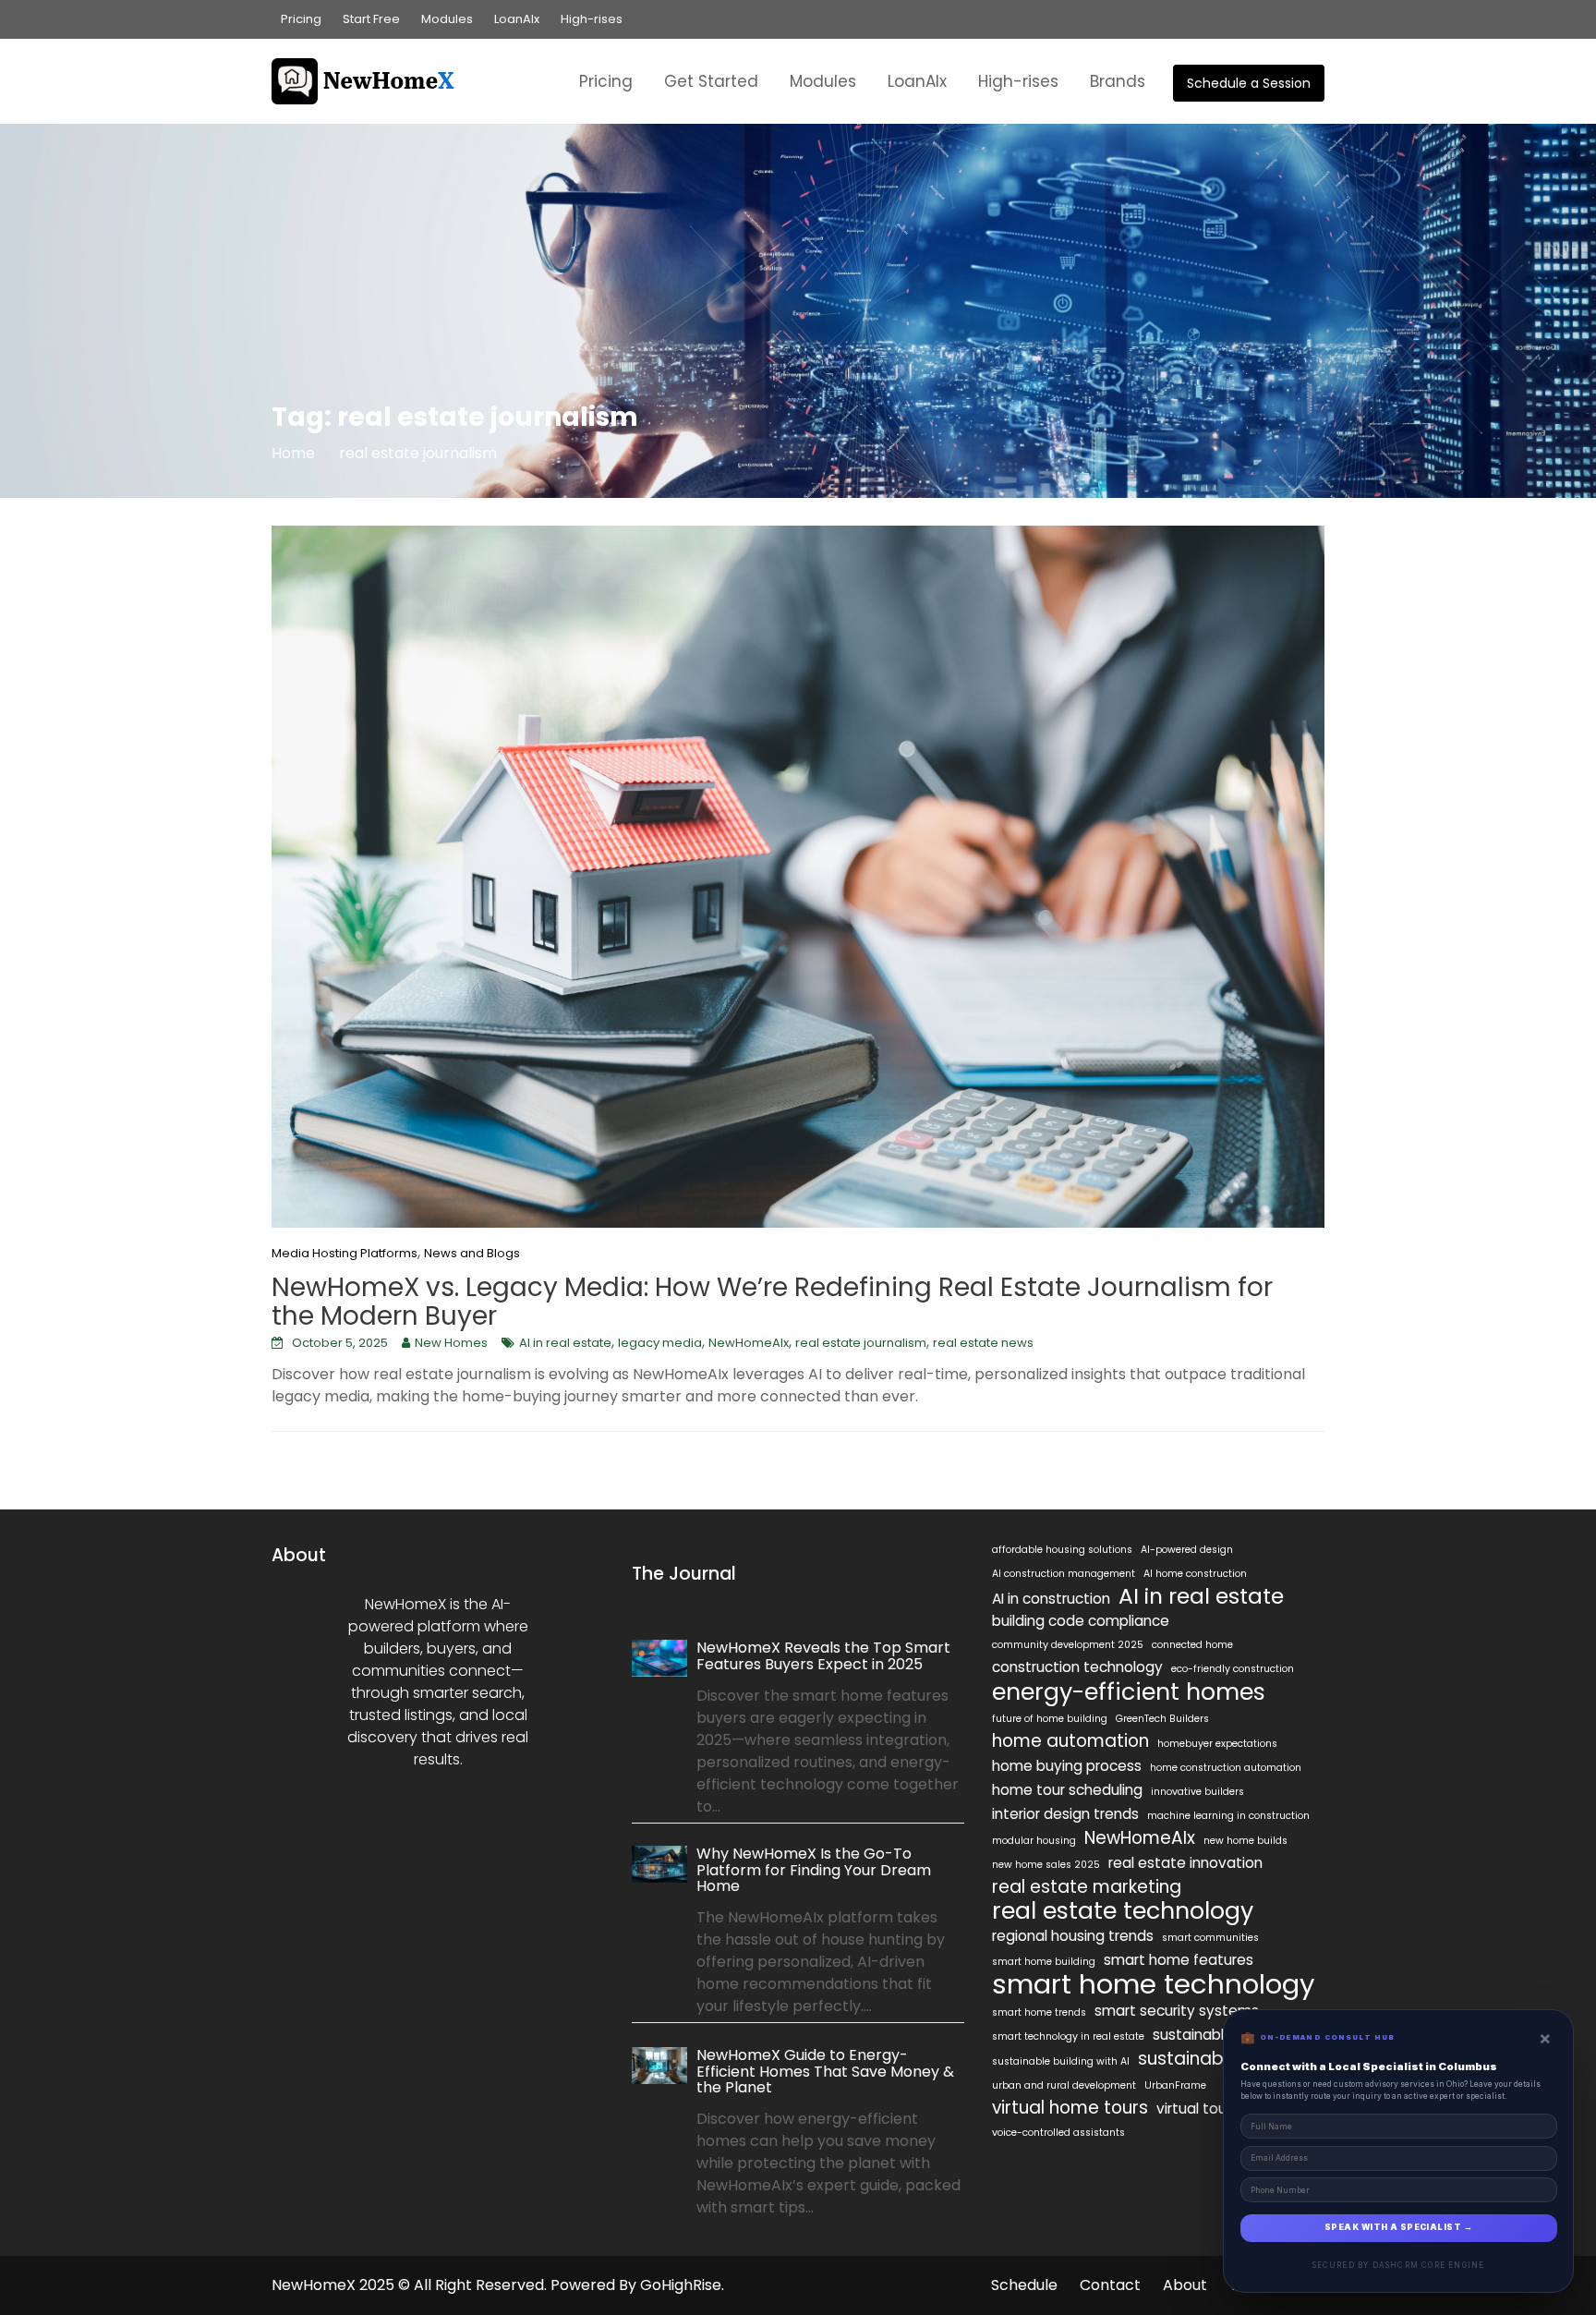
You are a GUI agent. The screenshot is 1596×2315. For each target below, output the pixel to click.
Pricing (301, 19)
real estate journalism (861, 1343)
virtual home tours (1070, 2108)
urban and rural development (1064, 2085)
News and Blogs (472, 1253)
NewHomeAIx (749, 1343)
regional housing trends (1073, 1936)
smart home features (1179, 1960)
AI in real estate (565, 1343)
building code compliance (1081, 1621)
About (1185, 2285)
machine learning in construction (1228, 1816)
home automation (1070, 1741)
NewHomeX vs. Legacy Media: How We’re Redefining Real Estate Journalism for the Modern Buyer (772, 1302)
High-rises (592, 19)
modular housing (1034, 1841)
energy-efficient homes (1129, 1691)
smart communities (1210, 1938)
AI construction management (1064, 1574)
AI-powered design (1187, 1550)
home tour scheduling (1067, 1790)
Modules (447, 19)
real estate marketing (1087, 1887)
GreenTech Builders (1162, 1719)
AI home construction (1195, 1574)
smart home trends (1039, 2012)
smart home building (1044, 1962)
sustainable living (1212, 2059)
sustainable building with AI (1061, 2061)
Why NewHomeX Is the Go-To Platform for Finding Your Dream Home (814, 1870)
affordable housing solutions (1062, 1550)
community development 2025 (1068, 1645)
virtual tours (1197, 2109)
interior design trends (1065, 1814)
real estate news (983, 1343)
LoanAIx (517, 19)
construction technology (1077, 1667)
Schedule (1024, 2285)
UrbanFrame (1175, 2085)
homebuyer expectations (1217, 1744)
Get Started (711, 81)
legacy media (660, 1343)
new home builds (1245, 1841)
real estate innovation (1185, 1863)
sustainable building (1221, 2035)
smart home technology (1154, 1984)
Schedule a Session (1249, 83)
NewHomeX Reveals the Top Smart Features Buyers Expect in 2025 (823, 1656)
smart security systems (1177, 2011)
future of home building (1050, 1719)
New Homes (451, 1343)
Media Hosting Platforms (345, 1253)
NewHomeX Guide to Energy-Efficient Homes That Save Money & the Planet (825, 2070)
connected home (1192, 1645)
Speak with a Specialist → (1398, 2227)
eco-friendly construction (1233, 1669)
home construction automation (1226, 1768)
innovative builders (1197, 1792)
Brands (1118, 81)
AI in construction (1051, 1599)
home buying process (1067, 1766)
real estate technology (1123, 1910)
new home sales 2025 (1046, 1865)
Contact (1110, 2285)
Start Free (371, 19)
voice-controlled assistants (1058, 2133)
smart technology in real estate (1068, 2036)
